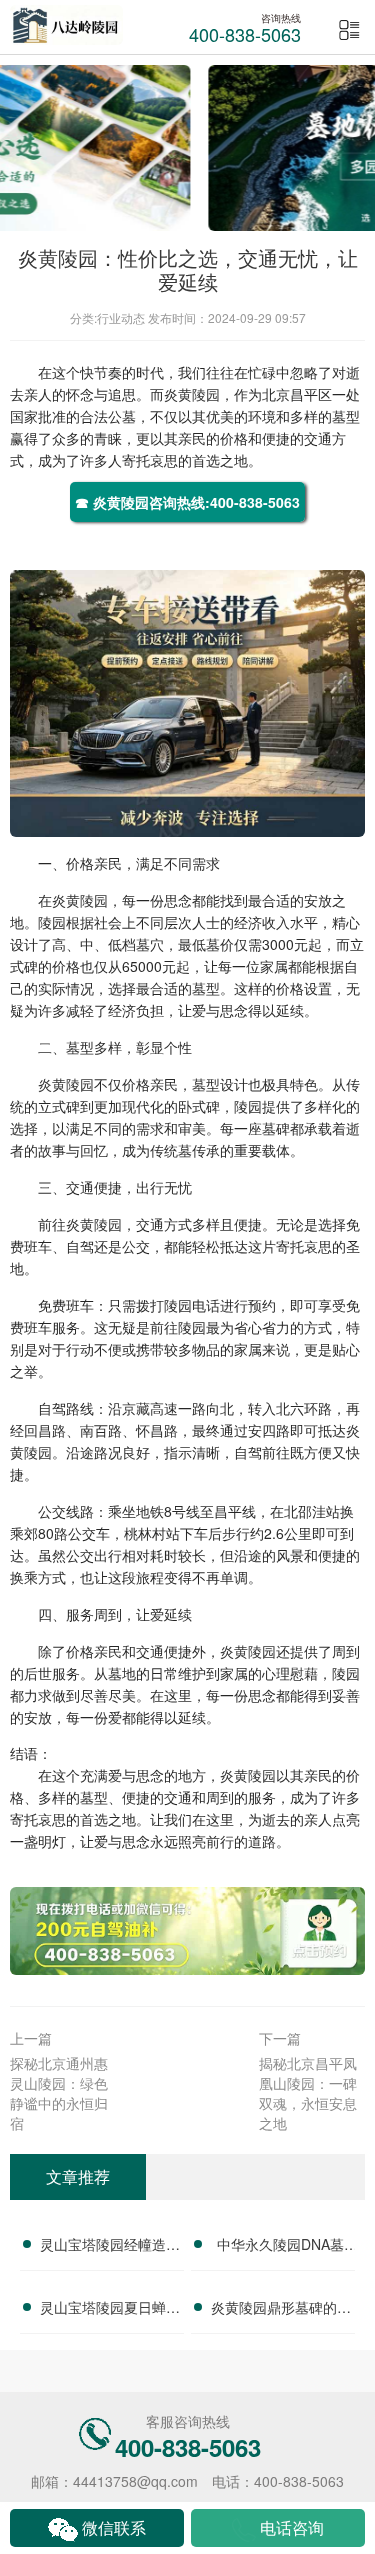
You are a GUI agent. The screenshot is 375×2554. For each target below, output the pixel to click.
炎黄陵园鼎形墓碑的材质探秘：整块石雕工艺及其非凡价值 (281, 2310)
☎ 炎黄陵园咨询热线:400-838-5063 (187, 502)
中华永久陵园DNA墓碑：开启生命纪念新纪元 (281, 2247)
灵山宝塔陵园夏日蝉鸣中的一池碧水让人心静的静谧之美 (110, 2310)
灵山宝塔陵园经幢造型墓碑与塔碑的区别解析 (110, 2247)
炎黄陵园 (192, 394)
